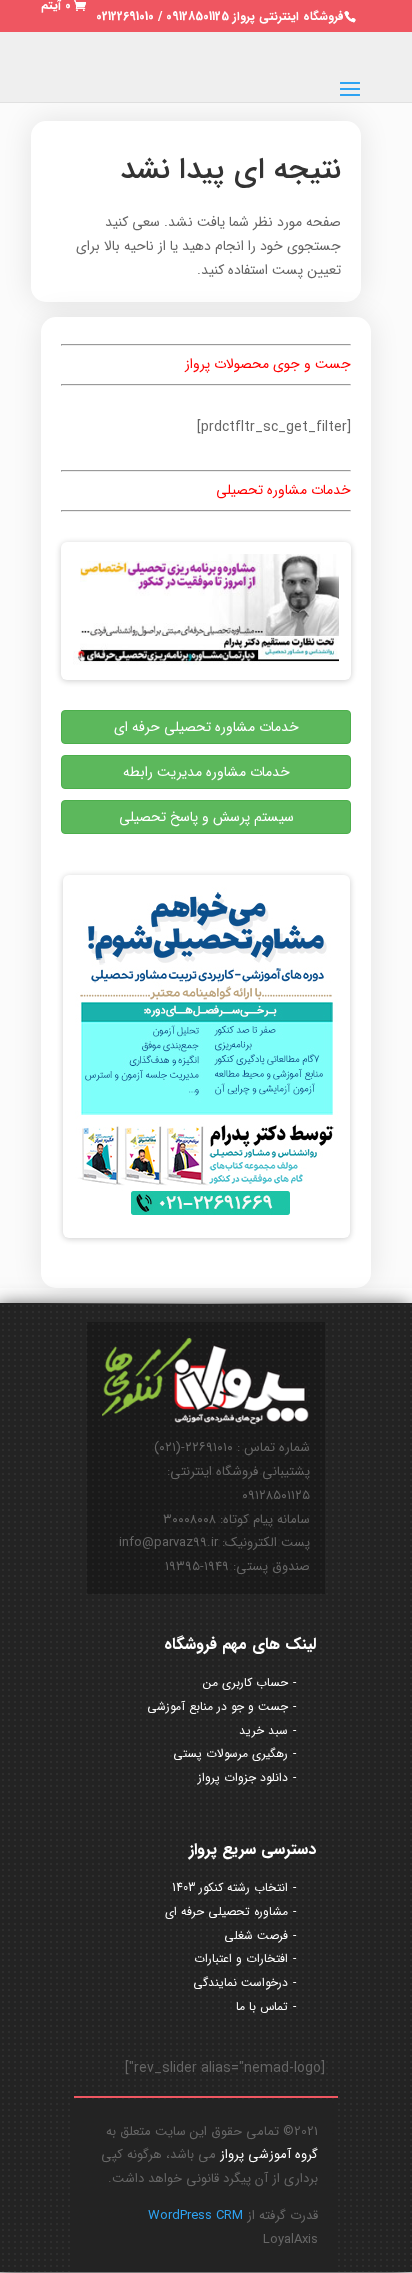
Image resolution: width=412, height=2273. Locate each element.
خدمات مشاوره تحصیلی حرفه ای (206, 727)
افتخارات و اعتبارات (241, 1958)
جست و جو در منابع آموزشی (217, 1706)
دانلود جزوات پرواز (243, 1777)
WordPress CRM (195, 2215)
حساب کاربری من (245, 1682)
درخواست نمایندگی (240, 1982)
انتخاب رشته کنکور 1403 (230, 1887)
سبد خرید (263, 1730)
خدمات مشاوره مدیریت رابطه (206, 772)
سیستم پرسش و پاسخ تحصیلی (206, 817)
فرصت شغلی (256, 1935)
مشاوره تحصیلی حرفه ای (226, 1911)
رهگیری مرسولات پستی (230, 1753)
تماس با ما (262, 2006)
